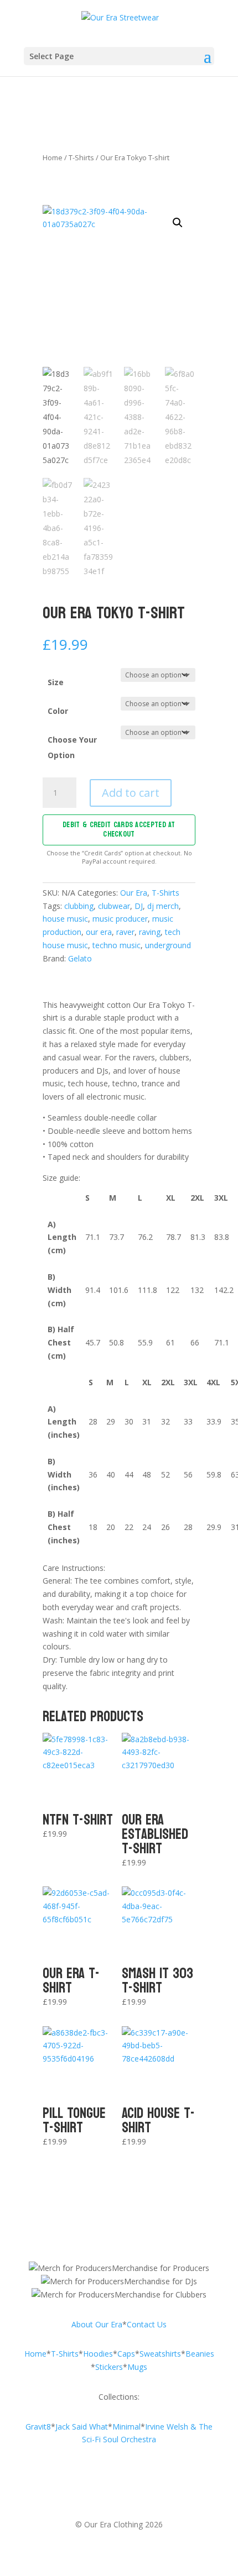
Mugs (137, 2367)
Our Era (134, 893)
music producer (120, 919)
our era (99, 932)
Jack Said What (82, 2427)
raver (125, 932)
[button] (178, 223)
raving (150, 932)
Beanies (200, 2354)
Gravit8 (38, 2427)
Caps (126, 2354)
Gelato (80, 958)
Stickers (109, 2367)
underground (168, 945)
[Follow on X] (141, 2488)
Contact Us (147, 2324)
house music (65, 919)
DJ (139, 906)
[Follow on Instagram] (97, 2488)
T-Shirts (81, 157)
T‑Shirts (65, 2354)
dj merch (163, 906)
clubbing (79, 906)
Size (56, 682)
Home (53, 157)
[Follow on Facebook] (119, 2488)
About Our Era (97, 2324)
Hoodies (98, 2354)
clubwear (114, 906)
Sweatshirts (160, 2354)
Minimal (126, 2427)
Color (58, 711)
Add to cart (131, 793)
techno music (117, 945)
